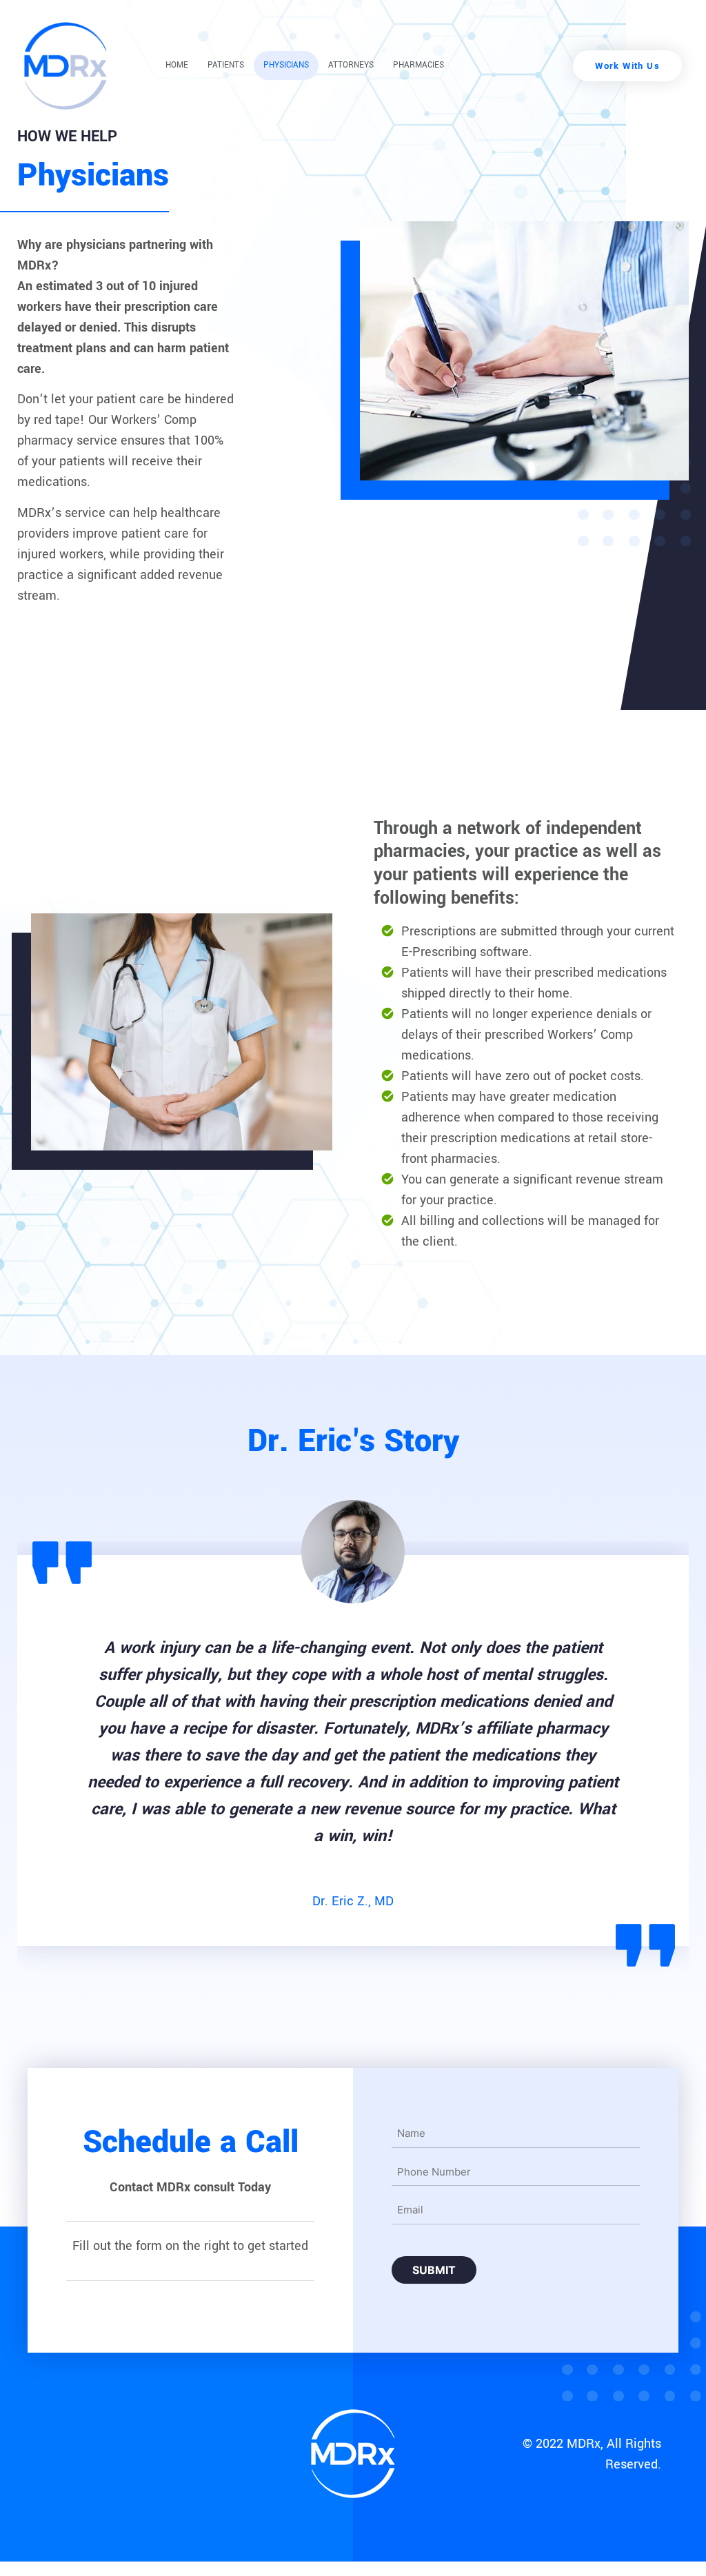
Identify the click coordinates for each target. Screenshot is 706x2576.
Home (177, 65)
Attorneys (351, 65)
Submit (434, 2270)
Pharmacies (418, 65)
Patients (226, 65)
